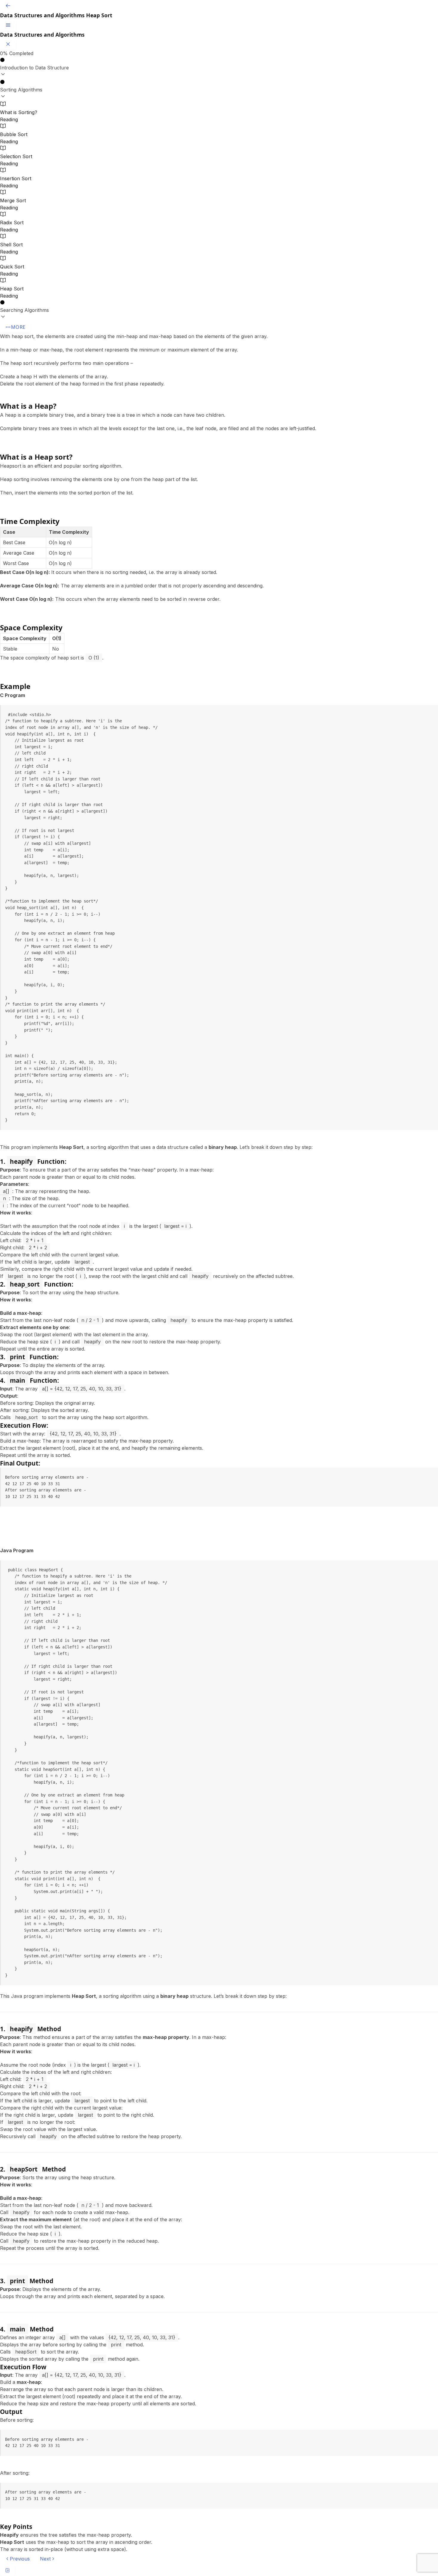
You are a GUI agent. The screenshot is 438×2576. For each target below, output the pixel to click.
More (18, 327)
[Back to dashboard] (8, 6)
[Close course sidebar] (8, 44)
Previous (20, 2559)
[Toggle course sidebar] (8, 25)
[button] (219, 68)
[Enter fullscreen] (7, 2570)
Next (45, 2559)
